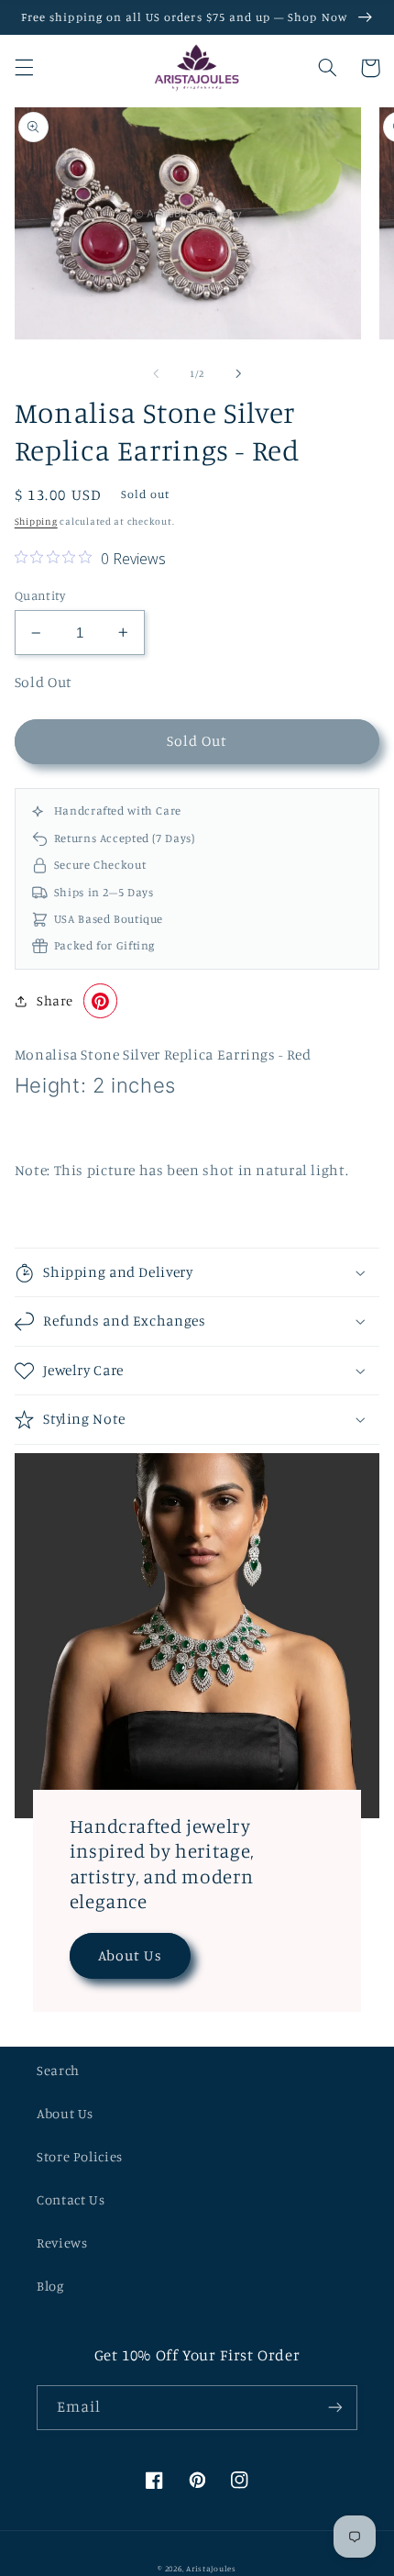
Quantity (40, 595)
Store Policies (80, 2156)
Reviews (62, 2243)
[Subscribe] (335, 2408)
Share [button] (55, 1000)
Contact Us (71, 2199)
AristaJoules (211, 2568)
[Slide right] (238, 373)
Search (58, 2070)
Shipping (36, 521)
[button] (24, 68)
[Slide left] (156, 373)
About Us (130, 1955)
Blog (50, 2286)
